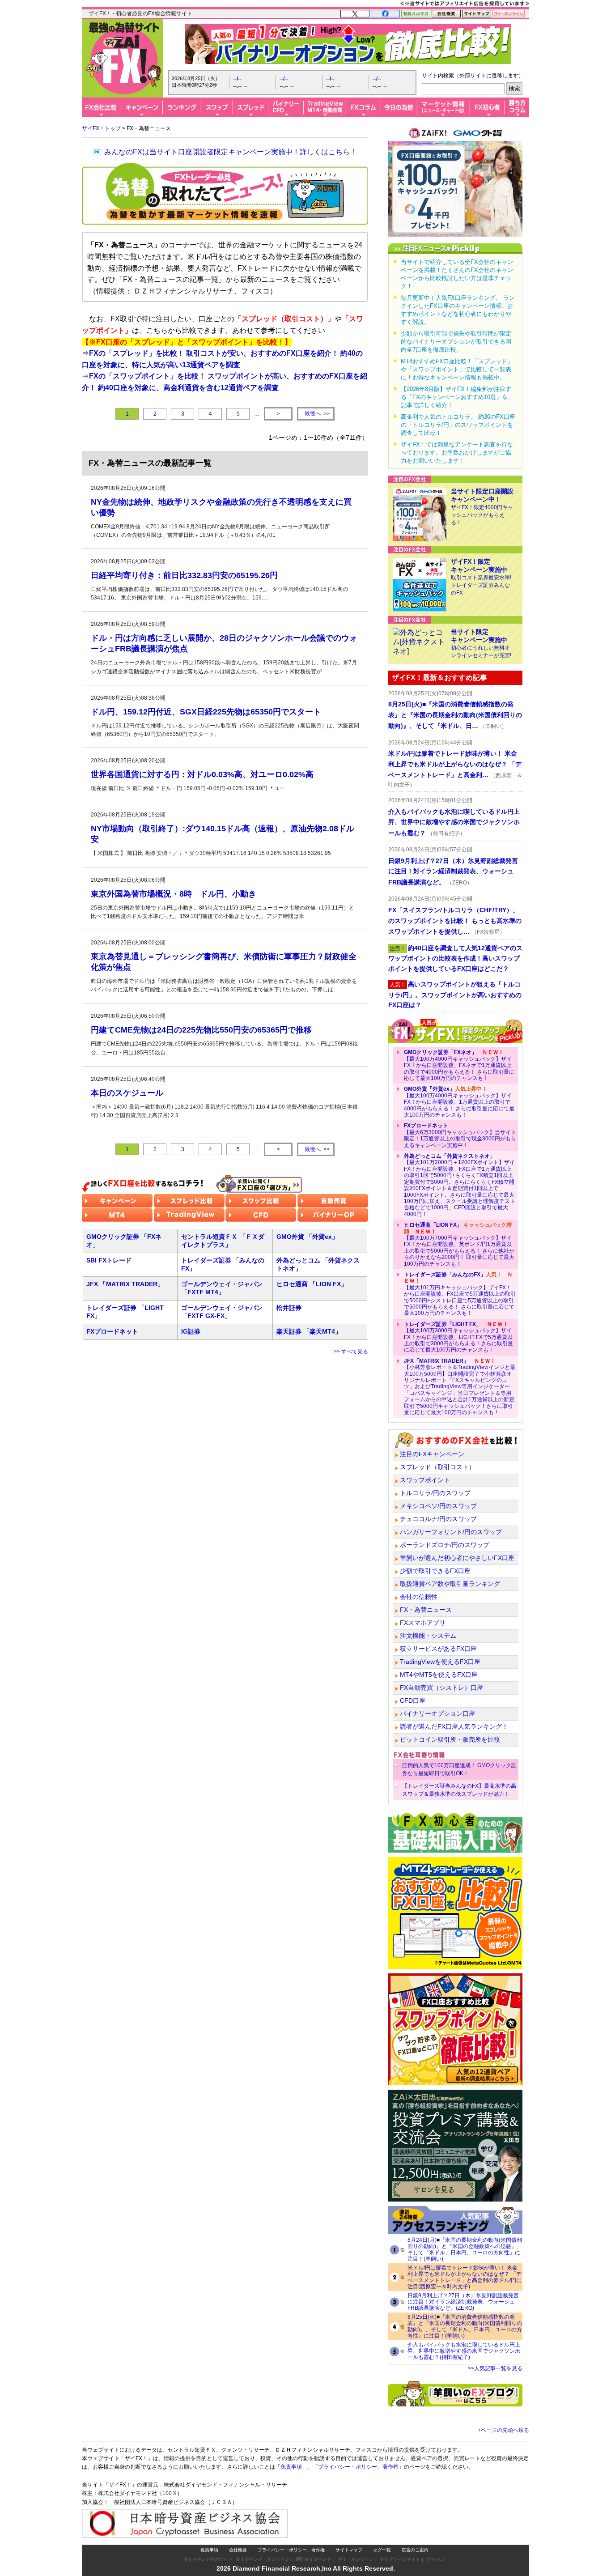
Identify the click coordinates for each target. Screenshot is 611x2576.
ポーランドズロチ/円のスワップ (445, 1545)
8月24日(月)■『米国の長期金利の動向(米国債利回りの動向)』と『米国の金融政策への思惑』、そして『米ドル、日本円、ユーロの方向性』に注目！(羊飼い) (465, 2249)
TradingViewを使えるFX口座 (440, 1662)
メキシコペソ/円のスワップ (438, 1506)
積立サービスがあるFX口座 (438, 1649)
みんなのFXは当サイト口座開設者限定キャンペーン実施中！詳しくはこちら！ (231, 152)
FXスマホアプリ (423, 1623)
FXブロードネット (112, 1331)
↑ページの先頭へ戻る (504, 2430)
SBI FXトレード (109, 1260)
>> (317, 414)
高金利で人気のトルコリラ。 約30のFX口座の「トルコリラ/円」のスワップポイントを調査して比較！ (458, 425)
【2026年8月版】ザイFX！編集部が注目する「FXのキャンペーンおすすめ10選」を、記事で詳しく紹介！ (457, 397)
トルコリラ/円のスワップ (435, 1493)
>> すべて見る (351, 1352)
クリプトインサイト (400, 2559)
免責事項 (209, 2550)
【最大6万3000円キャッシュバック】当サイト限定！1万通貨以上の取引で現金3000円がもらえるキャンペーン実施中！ (460, 1135)
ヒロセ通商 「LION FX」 (312, 1284)
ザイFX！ (436, 2559)
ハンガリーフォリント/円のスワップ (451, 1532)
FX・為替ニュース (426, 1610)
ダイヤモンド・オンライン (263, 2559)
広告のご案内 (415, 2550)
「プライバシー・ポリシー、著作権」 (358, 2467)
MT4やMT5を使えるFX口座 (439, 1675)
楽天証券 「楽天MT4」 (309, 1331)
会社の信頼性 (419, 1597)
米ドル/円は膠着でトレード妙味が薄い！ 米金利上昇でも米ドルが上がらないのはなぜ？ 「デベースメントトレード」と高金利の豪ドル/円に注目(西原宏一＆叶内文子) (465, 2277)
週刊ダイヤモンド (314, 2559)
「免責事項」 (291, 2467)
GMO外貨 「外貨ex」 (307, 1237)
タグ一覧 (382, 2550)
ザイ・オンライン (356, 2559)
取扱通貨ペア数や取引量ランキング (450, 1584)
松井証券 (289, 1308)
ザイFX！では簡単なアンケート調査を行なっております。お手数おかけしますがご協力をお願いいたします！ (457, 453)
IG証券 (191, 1331)
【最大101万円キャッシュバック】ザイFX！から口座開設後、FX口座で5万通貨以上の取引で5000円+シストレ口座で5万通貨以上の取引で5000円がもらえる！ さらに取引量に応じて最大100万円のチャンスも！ (460, 1294)
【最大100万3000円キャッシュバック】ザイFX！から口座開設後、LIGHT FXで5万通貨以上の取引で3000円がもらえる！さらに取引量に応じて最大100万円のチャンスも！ (458, 1337)
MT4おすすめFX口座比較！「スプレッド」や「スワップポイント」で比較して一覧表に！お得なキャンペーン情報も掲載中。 (457, 369)
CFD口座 (413, 1700)
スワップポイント (425, 1480)
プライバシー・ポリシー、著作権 (291, 2550)
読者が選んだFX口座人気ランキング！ (454, 1726)
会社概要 (238, 2550)
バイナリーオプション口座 (437, 1713)
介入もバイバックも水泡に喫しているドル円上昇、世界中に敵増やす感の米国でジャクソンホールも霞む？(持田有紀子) (464, 2351)
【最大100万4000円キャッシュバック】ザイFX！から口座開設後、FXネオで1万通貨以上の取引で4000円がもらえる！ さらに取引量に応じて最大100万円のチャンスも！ (459, 1065)
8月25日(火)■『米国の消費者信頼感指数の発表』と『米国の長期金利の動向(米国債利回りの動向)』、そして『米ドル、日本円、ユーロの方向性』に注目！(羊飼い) (465, 2326)
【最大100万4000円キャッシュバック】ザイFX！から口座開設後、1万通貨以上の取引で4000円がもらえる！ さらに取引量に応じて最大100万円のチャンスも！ (459, 1102)
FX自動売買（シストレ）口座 (441, 1688)
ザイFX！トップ (101, 128)
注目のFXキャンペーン (432, 1454)
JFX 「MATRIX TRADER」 (125, 1284)
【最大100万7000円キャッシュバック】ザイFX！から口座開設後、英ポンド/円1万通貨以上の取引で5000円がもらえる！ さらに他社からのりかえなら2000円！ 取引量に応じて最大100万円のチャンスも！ (459, 1244)
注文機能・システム (428, 1636)
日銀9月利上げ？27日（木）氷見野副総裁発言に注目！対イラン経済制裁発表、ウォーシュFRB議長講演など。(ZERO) (463, 2302)
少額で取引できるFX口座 (435, 1571)
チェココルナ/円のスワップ (438, 1519)
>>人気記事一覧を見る (495, 2368)
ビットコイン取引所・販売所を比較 (450, 1739)
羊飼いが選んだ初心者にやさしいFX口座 (457, 1558)
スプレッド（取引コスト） (437, 1467)
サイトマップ (349, 2550)
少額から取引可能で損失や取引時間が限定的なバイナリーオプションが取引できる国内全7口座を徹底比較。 (456, 342)
